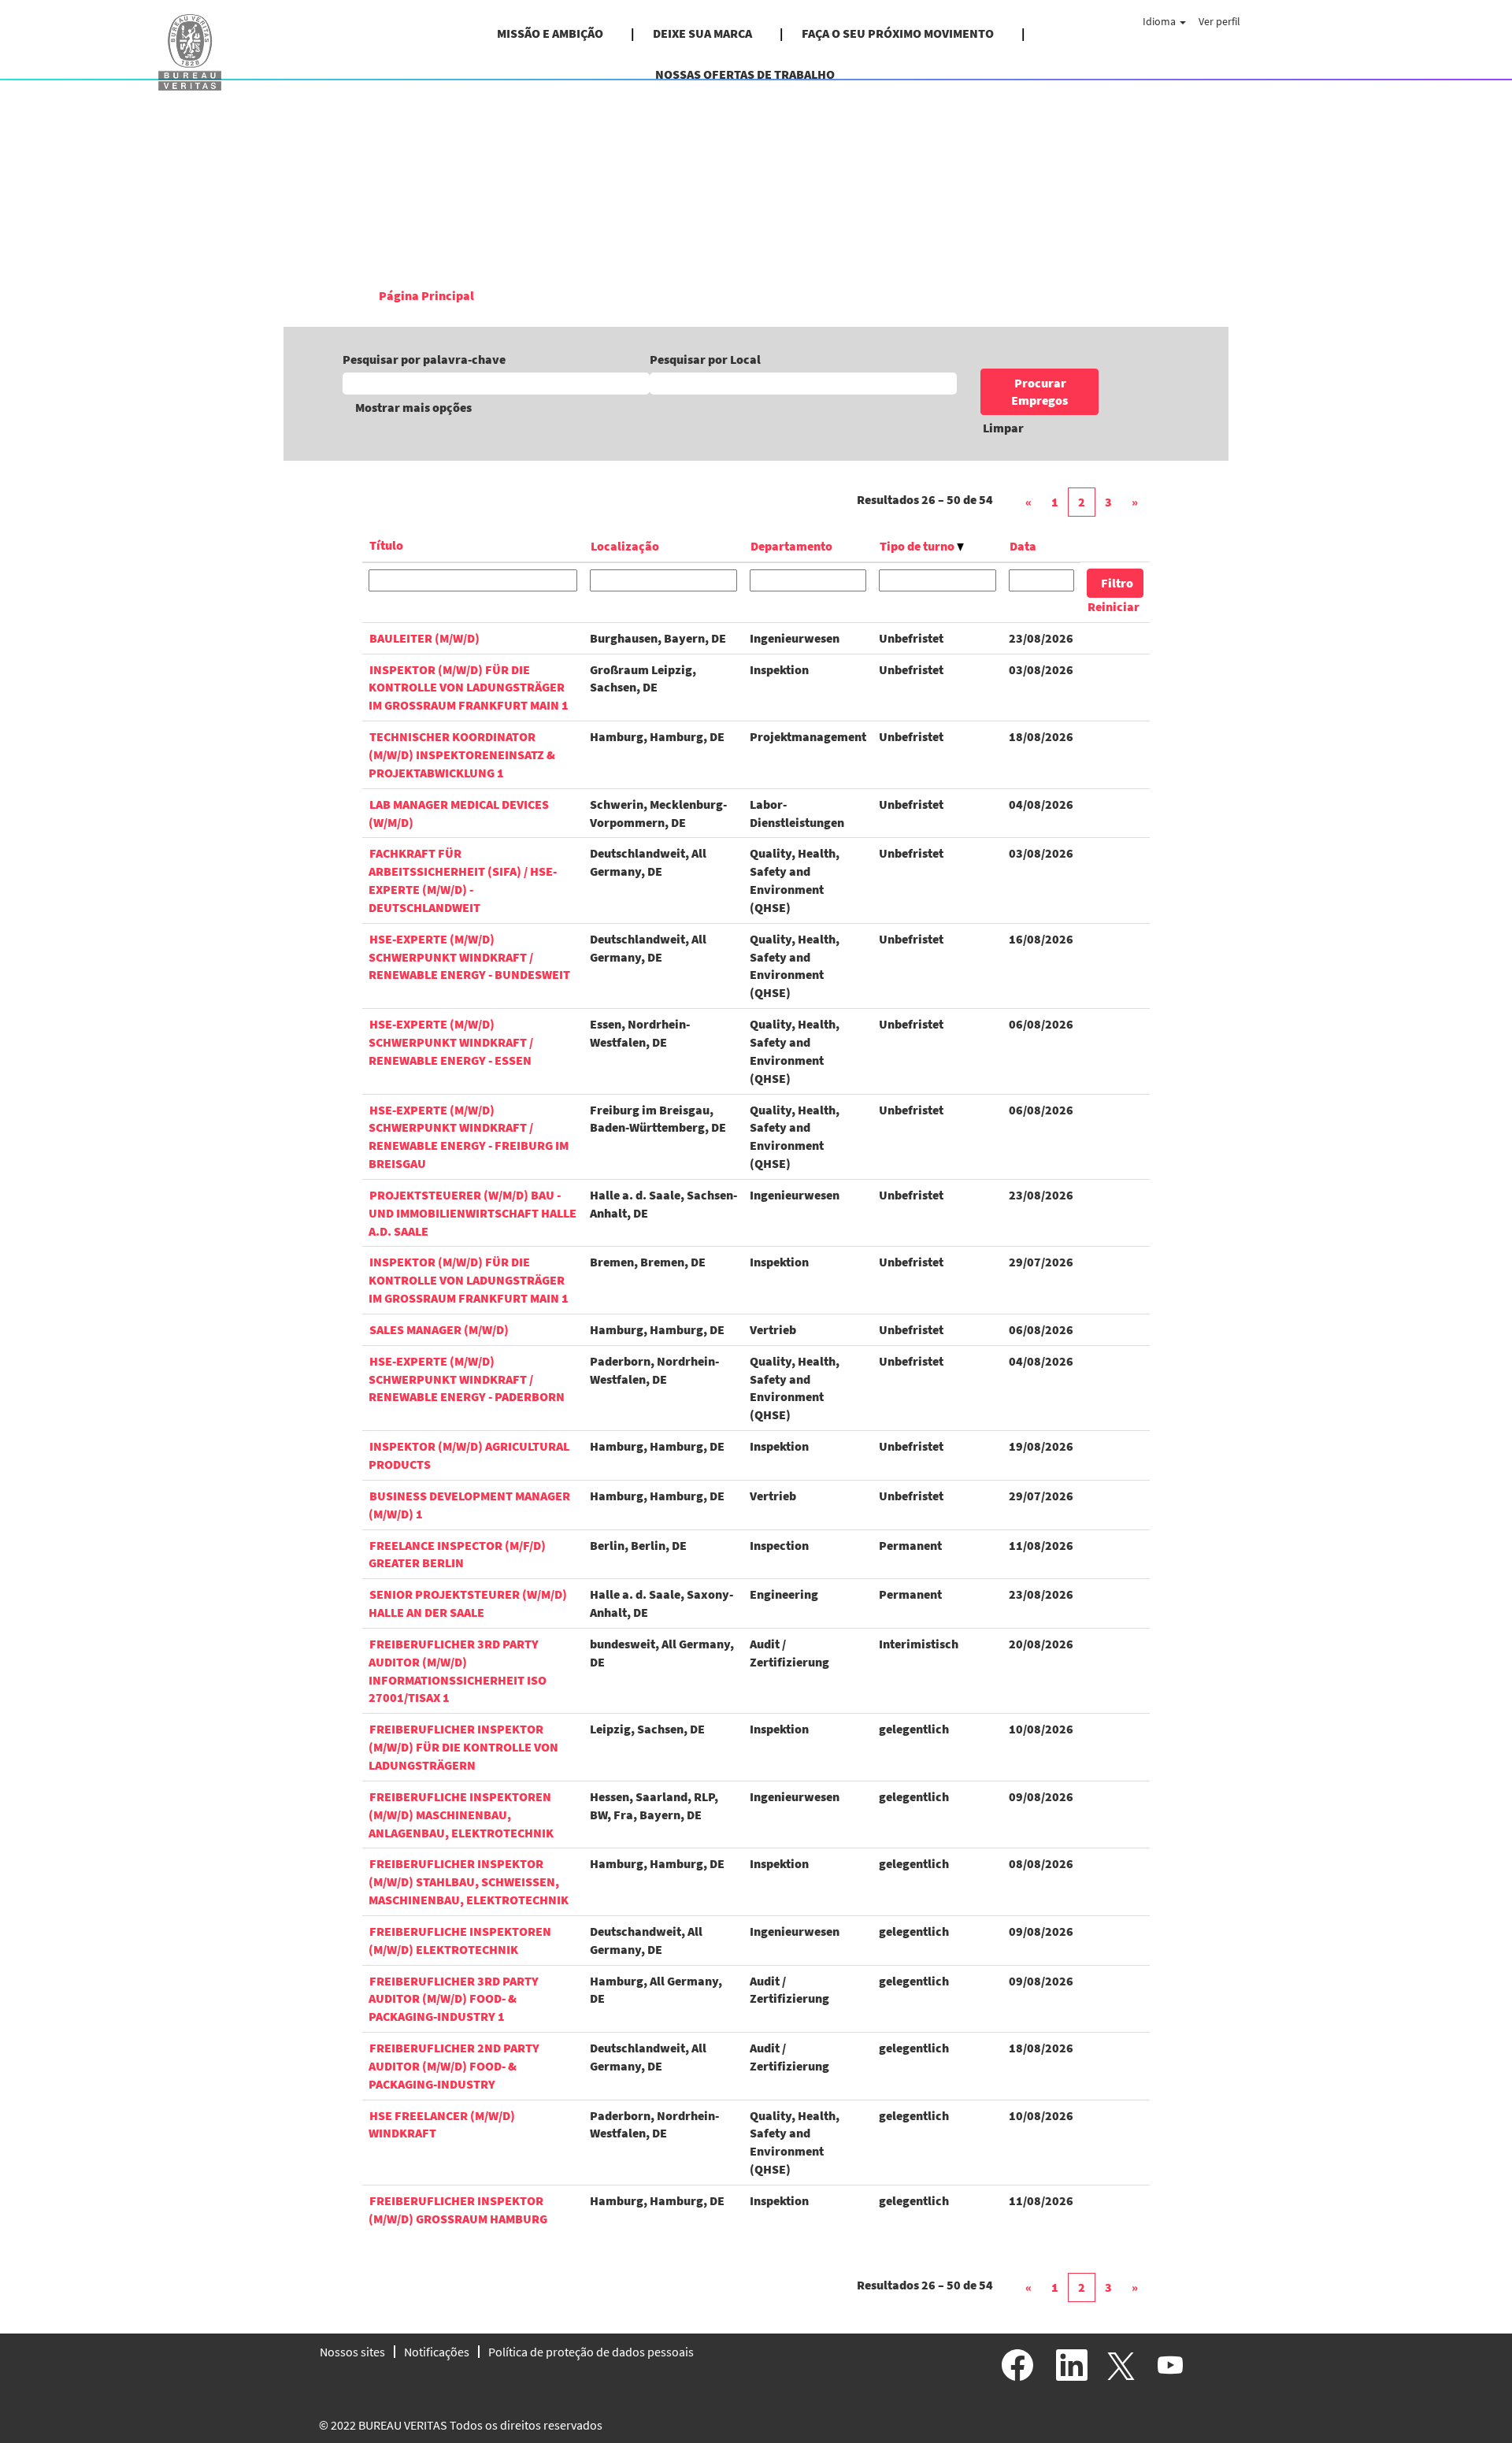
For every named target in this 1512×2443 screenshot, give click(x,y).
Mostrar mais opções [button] (413, 407)
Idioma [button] (1160, 21)
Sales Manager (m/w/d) (439, 1329)
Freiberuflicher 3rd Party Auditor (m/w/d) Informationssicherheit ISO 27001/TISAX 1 (458, 1671)
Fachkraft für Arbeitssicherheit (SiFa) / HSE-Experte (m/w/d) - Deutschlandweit (463, 880)
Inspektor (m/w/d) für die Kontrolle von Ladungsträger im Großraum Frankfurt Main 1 (469, 688)
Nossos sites (352, 2352)
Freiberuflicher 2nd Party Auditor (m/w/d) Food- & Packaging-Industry (454, 2066)
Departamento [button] (791, 546)
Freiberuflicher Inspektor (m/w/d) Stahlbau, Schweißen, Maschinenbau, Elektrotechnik (469, 1881)
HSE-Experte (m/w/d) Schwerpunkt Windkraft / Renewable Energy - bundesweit (469, 957)
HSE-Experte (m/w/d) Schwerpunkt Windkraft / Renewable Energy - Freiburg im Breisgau (469, 1137)
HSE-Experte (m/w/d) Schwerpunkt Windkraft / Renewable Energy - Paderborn (467, 1379)
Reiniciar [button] (1114, 606)
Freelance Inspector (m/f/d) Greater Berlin (457, 1554)
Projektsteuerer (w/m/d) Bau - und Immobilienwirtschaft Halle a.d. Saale (472, 1213)
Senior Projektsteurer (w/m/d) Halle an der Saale (468, 1603)
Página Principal (426, 295)
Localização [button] (625, 546)
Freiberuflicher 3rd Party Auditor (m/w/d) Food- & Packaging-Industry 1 (454, 1999)
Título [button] (386, 545)
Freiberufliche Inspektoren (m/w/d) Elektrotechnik (460, 1940)
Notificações (437, 2352)
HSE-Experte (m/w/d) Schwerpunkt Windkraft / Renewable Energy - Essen (451, 1042)
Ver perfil (1219, 21)
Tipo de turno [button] (918, 546)
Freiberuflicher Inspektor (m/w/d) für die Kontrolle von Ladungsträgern (463, 1747)
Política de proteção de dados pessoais (591, 2352)
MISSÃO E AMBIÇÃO (550, 33)
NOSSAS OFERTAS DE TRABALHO (745, 74)
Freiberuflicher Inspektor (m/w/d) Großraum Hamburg (458, 2209)
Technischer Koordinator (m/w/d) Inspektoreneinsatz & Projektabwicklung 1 (462, 754)
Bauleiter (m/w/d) (424, 638)
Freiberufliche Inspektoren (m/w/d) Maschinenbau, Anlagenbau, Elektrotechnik (461, 1815)
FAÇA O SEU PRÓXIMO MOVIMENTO (898, 33)
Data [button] (1023, 546)
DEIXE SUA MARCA (702, 33)
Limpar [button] (1003, 428)
